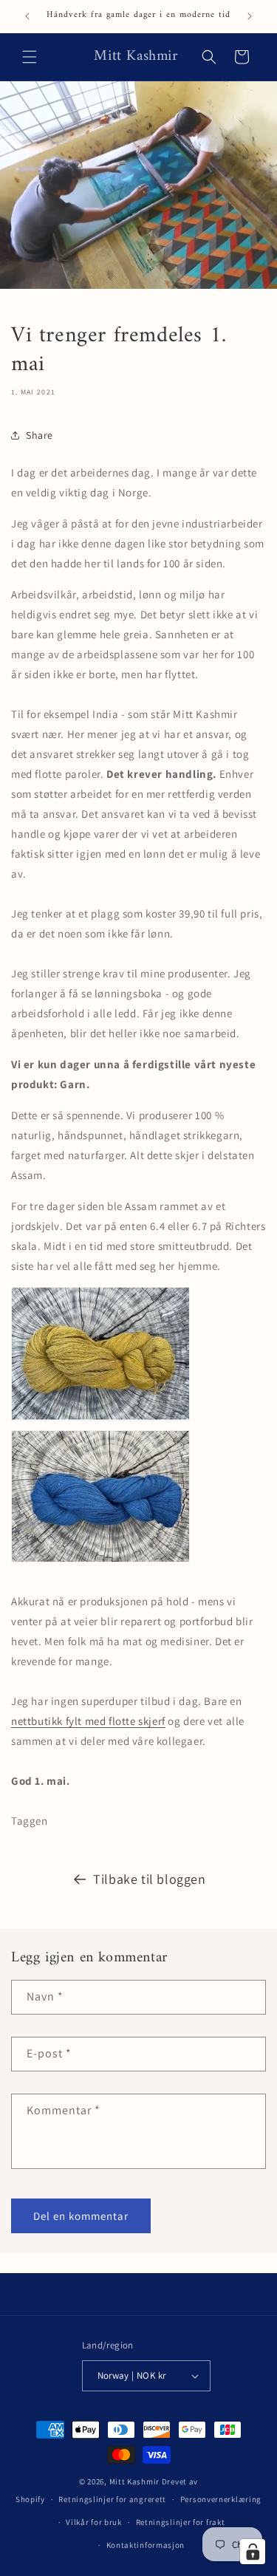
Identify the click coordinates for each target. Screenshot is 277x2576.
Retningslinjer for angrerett (112, 2499)
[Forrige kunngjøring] (27, 16)
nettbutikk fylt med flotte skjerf (88, 1721)
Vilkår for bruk (94, 2522)
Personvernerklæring (221, 2499)
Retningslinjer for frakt (181, 2522)
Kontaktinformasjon (146, 2545)
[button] (30, 57)
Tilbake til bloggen (149, 1879)
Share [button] (40, 435)
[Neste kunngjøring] (250, 16)
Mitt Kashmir (134, 2481)
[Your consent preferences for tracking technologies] (253, 2552)
